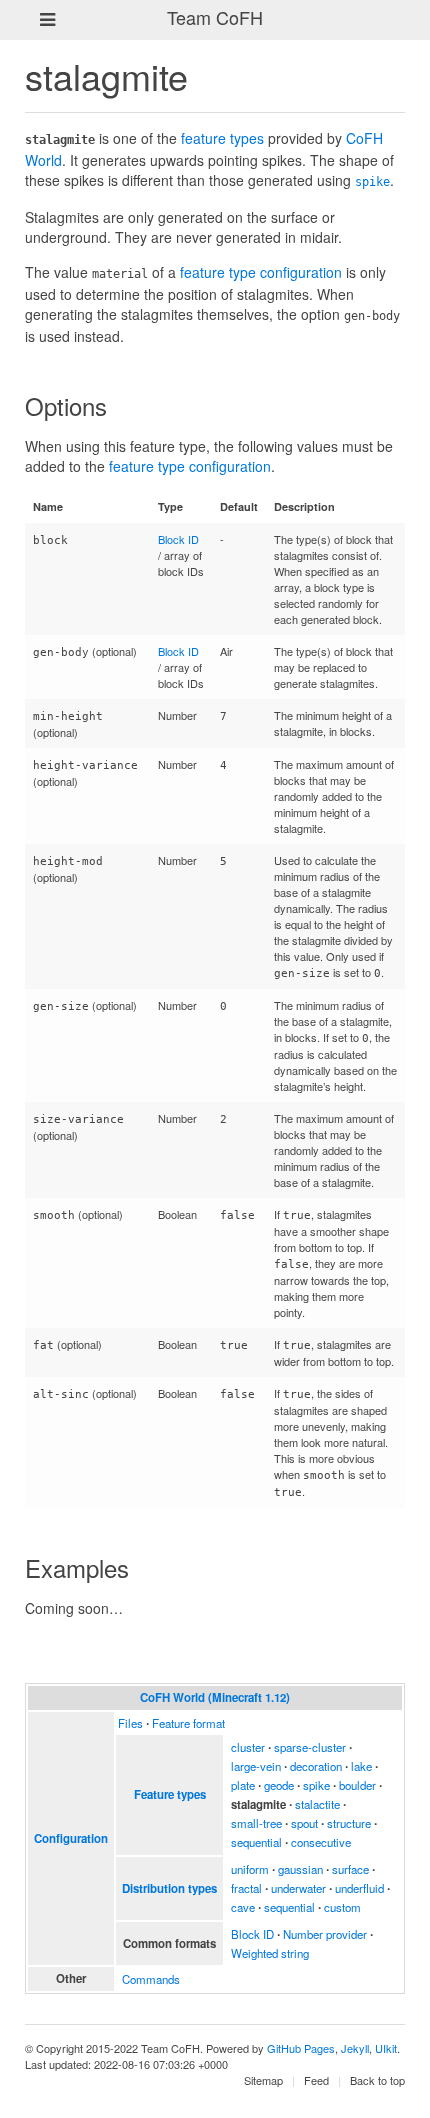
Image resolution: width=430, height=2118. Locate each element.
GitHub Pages (301, 2048)
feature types (222, 138)
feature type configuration (261, 272)
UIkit (386, 2048)
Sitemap (263, 2080)
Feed (316, 2080)
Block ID (178, 539)
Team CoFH (215, 17)
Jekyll (355, 2048)
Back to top (377, 2080)
